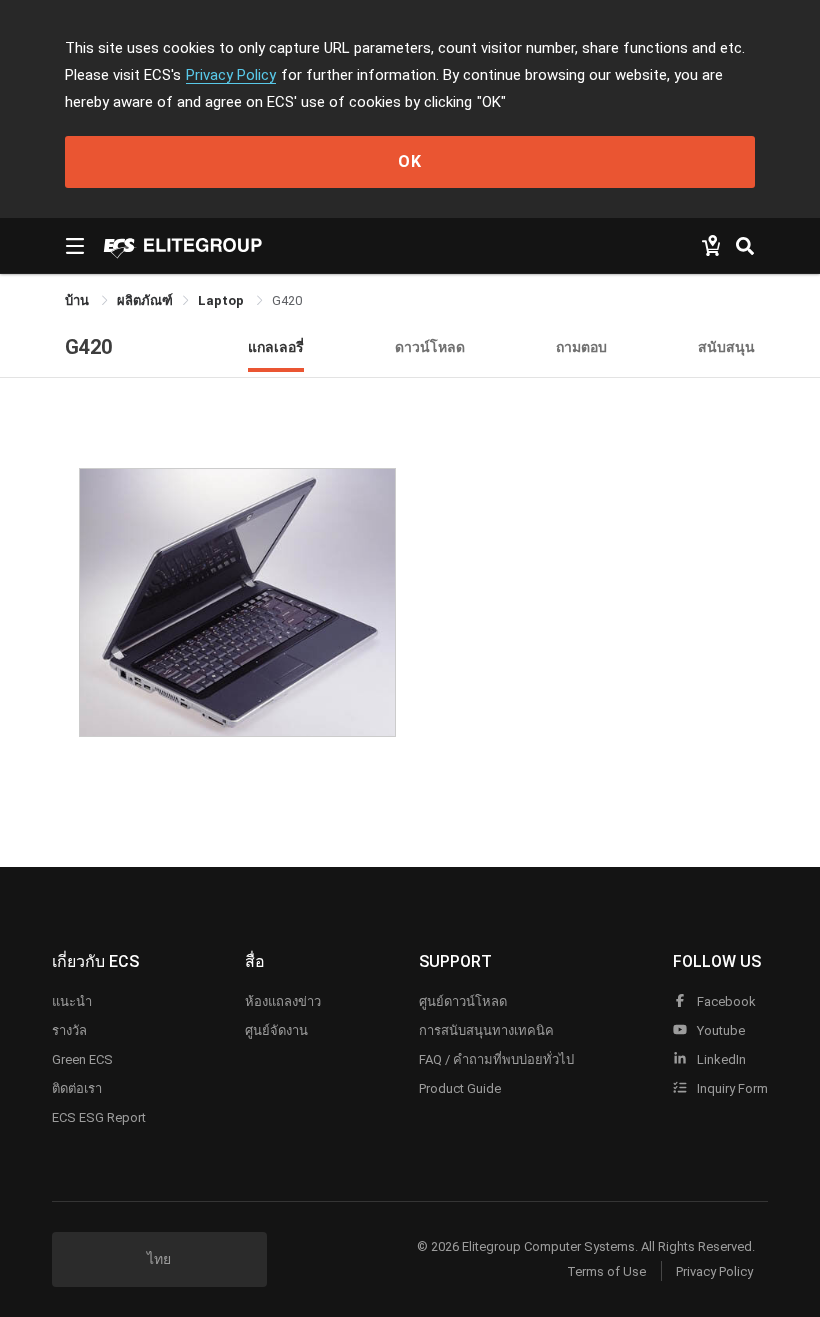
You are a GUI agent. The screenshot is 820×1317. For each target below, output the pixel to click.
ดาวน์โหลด (430, 346)
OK (410, 161)
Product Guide (460, 1088)
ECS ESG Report (99, 1117)
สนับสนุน (726, 346)
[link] (145, 300)
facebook (725, 1001)
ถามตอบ (581, 346)
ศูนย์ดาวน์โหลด (463, 1001)
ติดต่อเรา (77, 1088)
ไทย (159, 1259)
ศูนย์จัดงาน (276, 1030)
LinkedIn (720, 1059)
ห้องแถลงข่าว (283, 1001)
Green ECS (82, 1059)
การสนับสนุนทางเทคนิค (486, 1030)
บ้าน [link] (78, 300)
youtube (719, 1030)
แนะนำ (72, 1001)
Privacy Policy (231, 75)
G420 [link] (287, 300)
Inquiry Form (731, 1088)
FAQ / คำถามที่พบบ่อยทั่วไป (496, 1059)
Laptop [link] (222, 300)
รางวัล (69, 1030)
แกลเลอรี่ (276, 346)
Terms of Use (606, 1271)
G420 (88, 347)
